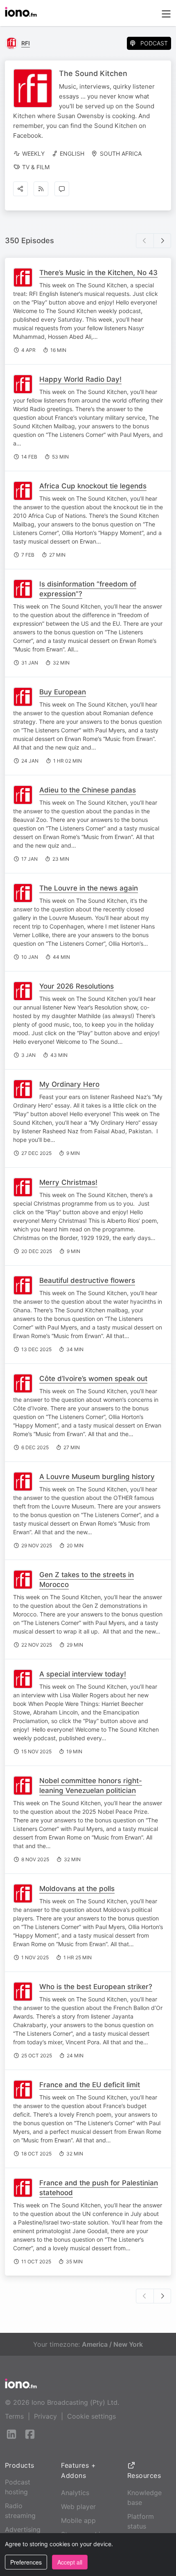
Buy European (63, 692)
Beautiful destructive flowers (87, 1280)
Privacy (45, 2416)
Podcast (154, 43)
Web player (78, 2507)
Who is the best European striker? (96, 1987)
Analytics (75, 2493)
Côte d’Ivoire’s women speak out (93, 1379)
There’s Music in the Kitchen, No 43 (98, 273)
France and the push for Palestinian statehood (99, 2188)
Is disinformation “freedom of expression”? (88, 589)
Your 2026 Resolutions (77, 986)
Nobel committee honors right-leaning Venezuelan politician (91, 1786)
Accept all (70, 2562)
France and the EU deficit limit (90, 2085)
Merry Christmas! (68, 1182)
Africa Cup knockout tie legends (93, 486)
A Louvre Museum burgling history (97, 1477)
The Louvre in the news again (89, 888)
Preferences (26, 2562)
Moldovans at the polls (77, 1889)
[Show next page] (162, 241)
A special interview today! (83, 1674)
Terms (14, 2416)
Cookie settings (91, 2416)
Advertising (23, 2529)
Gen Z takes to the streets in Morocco (87, 1580)
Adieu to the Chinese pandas (88, 790)
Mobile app (78, 2520)
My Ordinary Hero (69, 1084)
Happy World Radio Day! (80, 379)
